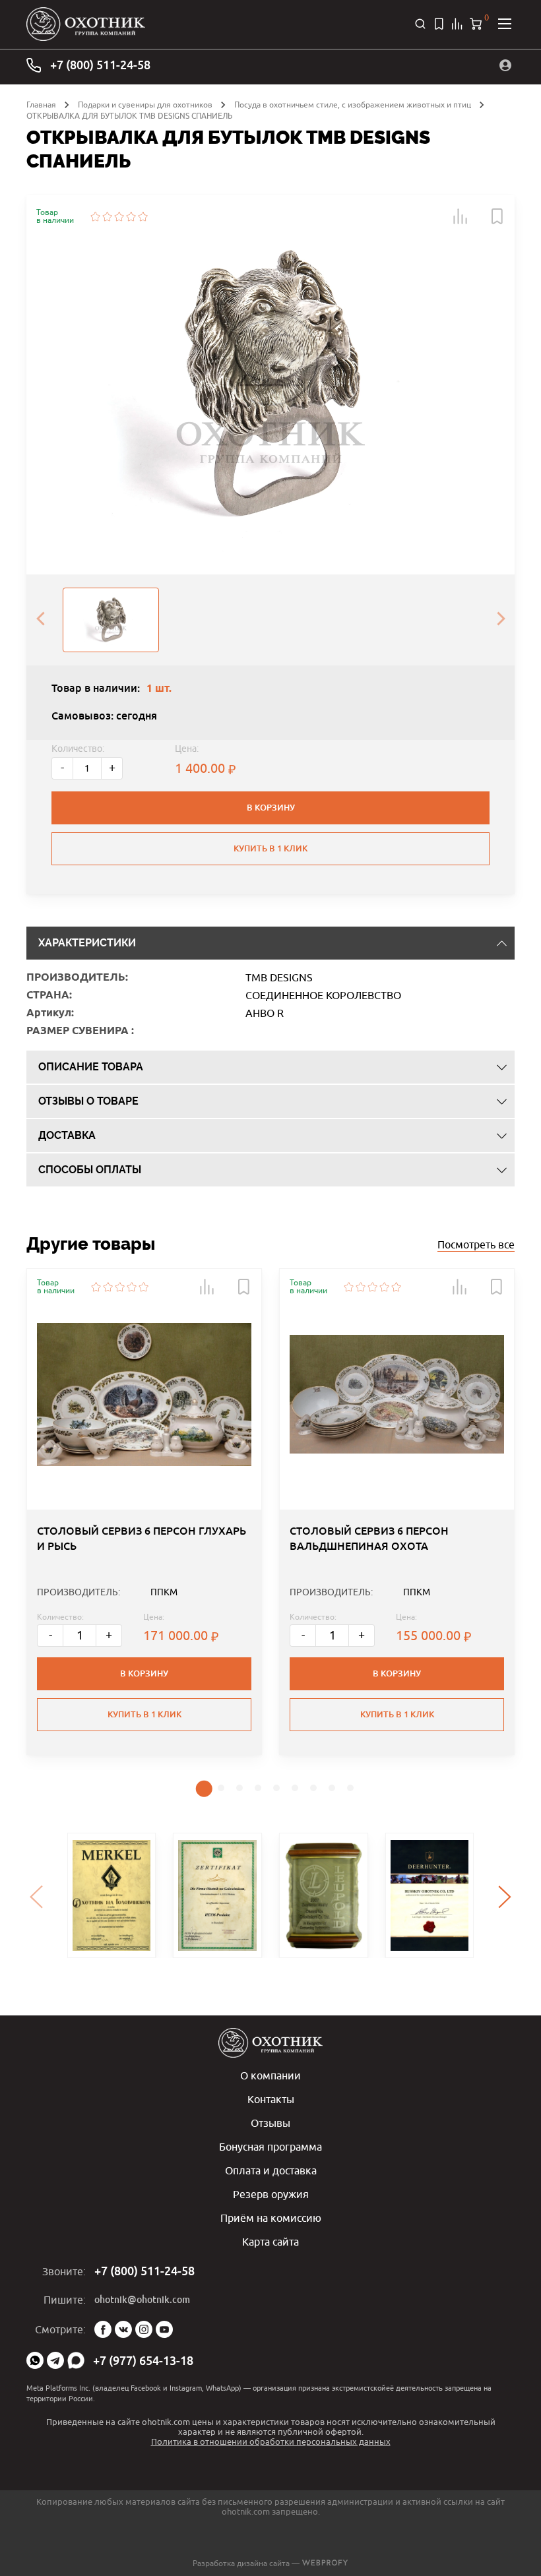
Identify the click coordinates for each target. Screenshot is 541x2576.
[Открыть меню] (505, 24)
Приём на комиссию (271, 2218)
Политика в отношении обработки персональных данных (271, 2441)
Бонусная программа (270, 2147)
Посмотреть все (476, 1244)
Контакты (271, 2099)
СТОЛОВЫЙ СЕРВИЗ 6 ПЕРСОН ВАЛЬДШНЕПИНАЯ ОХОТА (369, 1538)
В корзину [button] (144, 1673)
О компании (270, 2075)
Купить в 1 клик (270, 848)
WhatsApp (35, 2360)
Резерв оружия (271, 2194)
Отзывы (270, 2123)
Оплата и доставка (271, 2170)
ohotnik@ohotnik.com (142, 2300)
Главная (41, 105)
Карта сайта (270, 2242)
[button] (461, 216)
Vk (123, 2329)
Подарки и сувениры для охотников (145, 105)
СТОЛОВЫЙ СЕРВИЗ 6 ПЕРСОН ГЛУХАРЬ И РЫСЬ (142, 1538)
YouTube (164, 2329)
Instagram (144, 2329)
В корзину (271, 808)
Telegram (55, 2360)
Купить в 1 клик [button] (144, 1714)
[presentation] (40, 620)
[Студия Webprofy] (325, 2563)
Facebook (103, 2329)
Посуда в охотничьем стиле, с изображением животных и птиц (353, 105)
